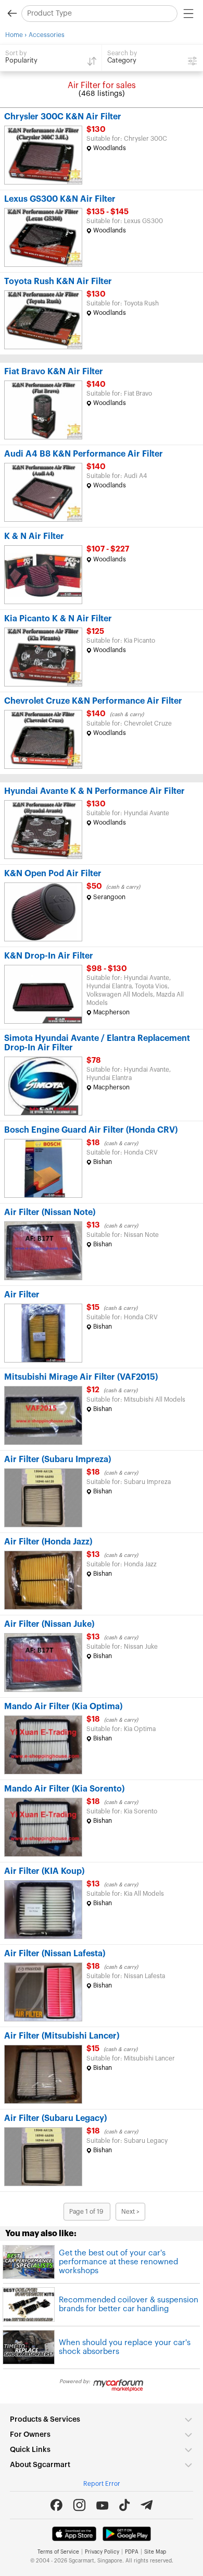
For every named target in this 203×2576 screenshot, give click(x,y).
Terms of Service (58, 2552)
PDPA (132, 2552)
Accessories (47, 35)
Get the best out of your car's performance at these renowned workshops (118, 2262)
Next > (130, 2212)
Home (14, 35)
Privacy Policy (102, 2552)
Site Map (155, 2552)
